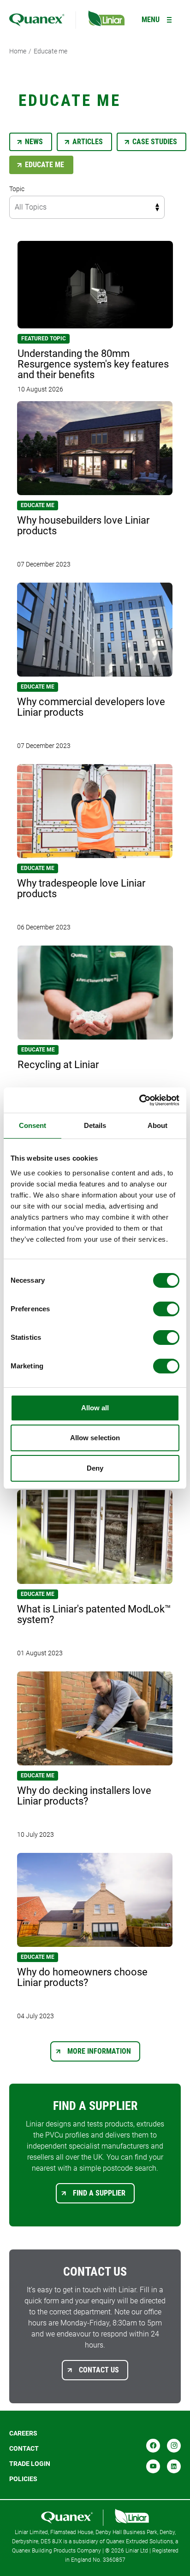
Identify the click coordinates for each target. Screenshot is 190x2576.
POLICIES (23, 2479)
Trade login (30, 2464)
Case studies (155, 142)
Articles (88, 142)
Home (18, 51)
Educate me (50, 51)
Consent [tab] (33, 1125)
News (34, 142)
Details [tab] (95, 1125)
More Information (99, 2051)
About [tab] (158, 1125)
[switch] (166, 1309)
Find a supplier (99, 2193)
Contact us (99, 2370)
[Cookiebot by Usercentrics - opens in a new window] (139, 1100)
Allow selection (95, 1438)
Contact (24, 2448)
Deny (95, 1468)
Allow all (95, 1408)
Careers (23, 2433)
